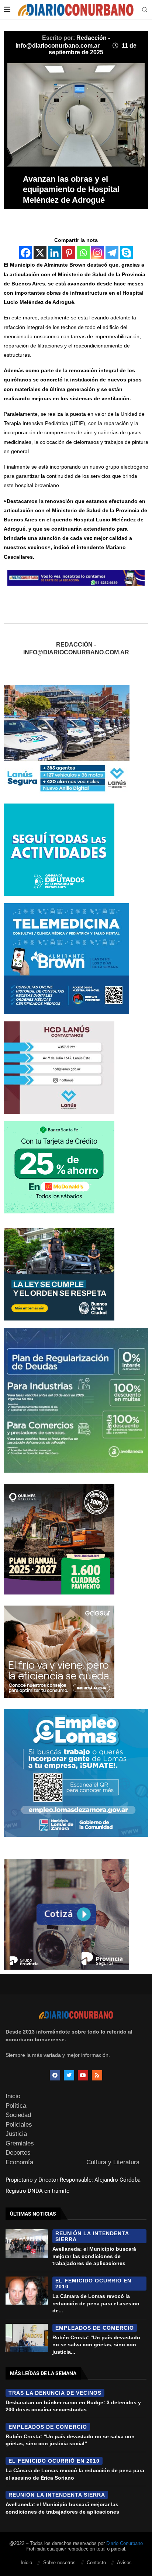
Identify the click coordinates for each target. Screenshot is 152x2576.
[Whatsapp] (83, 253)
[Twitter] (69, 2075)
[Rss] (97, 2075)
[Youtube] (83, 2075)
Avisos (124, 2563)
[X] (40, 253)
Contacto (96, 2563)
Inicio (13, 2096)
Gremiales (20, 2143)
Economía (19, 2162)
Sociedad (18, 2115)
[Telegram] (112, 253)
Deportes (18, 2153)
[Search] (145, 10)
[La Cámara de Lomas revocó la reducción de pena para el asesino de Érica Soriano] (27, 2291)
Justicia (16, 2134)
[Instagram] (98, 253)
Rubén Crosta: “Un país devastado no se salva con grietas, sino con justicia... (96, 2345)
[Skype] (126, 253)
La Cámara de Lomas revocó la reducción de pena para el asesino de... (96, 2303)
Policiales (19, 2125)
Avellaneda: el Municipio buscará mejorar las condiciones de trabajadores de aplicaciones (94, 2256)
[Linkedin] (54, 253)
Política (16, 2106)
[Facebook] (26, 253)
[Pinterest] (69, 253)
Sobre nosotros (59, 2563)
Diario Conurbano (125, 2543)
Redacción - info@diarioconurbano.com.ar (76, 649)
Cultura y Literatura (113, 2162)
